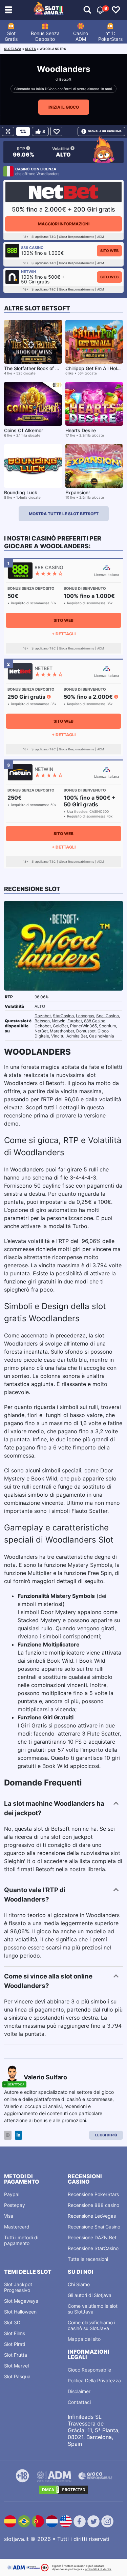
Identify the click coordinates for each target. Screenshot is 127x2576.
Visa (9, 2216)
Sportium (107, 1026)
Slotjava (13, 49)
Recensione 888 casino (93, 2205)
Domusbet (86, 1031)
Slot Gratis (11, 36)
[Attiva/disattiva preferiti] (116, 10)
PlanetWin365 (83, 1026)
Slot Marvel (16, 2366)
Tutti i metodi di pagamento (21, 2240)
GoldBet (60, 1026)
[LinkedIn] (18, 2135)
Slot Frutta (16, 2355)
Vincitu (58, 1036)
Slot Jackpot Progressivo (18, 2287)
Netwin (59, 1021)
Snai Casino (108, 1016)
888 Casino (95, 1021)
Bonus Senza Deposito (45, 36)
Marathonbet (62, 1031)
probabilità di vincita (98, 2569)
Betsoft (65, 79)
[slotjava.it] (49, 10)
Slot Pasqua (17, 2376)
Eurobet (75, 1021)
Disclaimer (79, 2391)
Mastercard (17, 2227)
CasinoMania (102, 1036)
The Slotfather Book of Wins (35, 368)
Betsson (42, 1021)
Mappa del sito (84, 2339)
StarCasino (63, 1016)
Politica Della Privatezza (94, 2380)
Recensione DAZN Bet (92, 2237)
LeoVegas (85, 1016)
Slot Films (15, 2333)
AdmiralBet (77, 1036)
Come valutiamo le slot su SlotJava (93, 2309)
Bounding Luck (21, 492)
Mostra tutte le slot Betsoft (64, 514)
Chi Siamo (79, 2284)
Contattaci (79, 2402)
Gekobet (43, 1026)
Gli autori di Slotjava (90, 2295)
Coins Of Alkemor (24, 430)
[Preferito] (56, 131)
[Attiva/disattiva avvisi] (87, 10)
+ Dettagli (64, 634)
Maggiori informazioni (64, 224)
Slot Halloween (20, 2312)
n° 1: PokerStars (110, 36)
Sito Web (109, 251)
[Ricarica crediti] (23, 131)
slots (31, 49)
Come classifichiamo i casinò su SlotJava (91, 2325)
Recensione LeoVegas (92, 2216)
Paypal (12, 2194)
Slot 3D (12, 2322)
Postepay (15, 2205)
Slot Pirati (15, 2344)
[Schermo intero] (8, 131)
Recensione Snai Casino (94, 2227)
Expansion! (78, 492)
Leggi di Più (106, 2135)
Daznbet (43, 1016)
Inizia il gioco (64, 107)
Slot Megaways (21, 2301)
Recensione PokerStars (93, 2194)
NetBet (41, 1031)
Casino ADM (81, 36)
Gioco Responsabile (89, 2370)
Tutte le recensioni (88, 2259)
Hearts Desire (81, 430)
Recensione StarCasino (93, 2248)
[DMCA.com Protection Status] (64, 2490)
